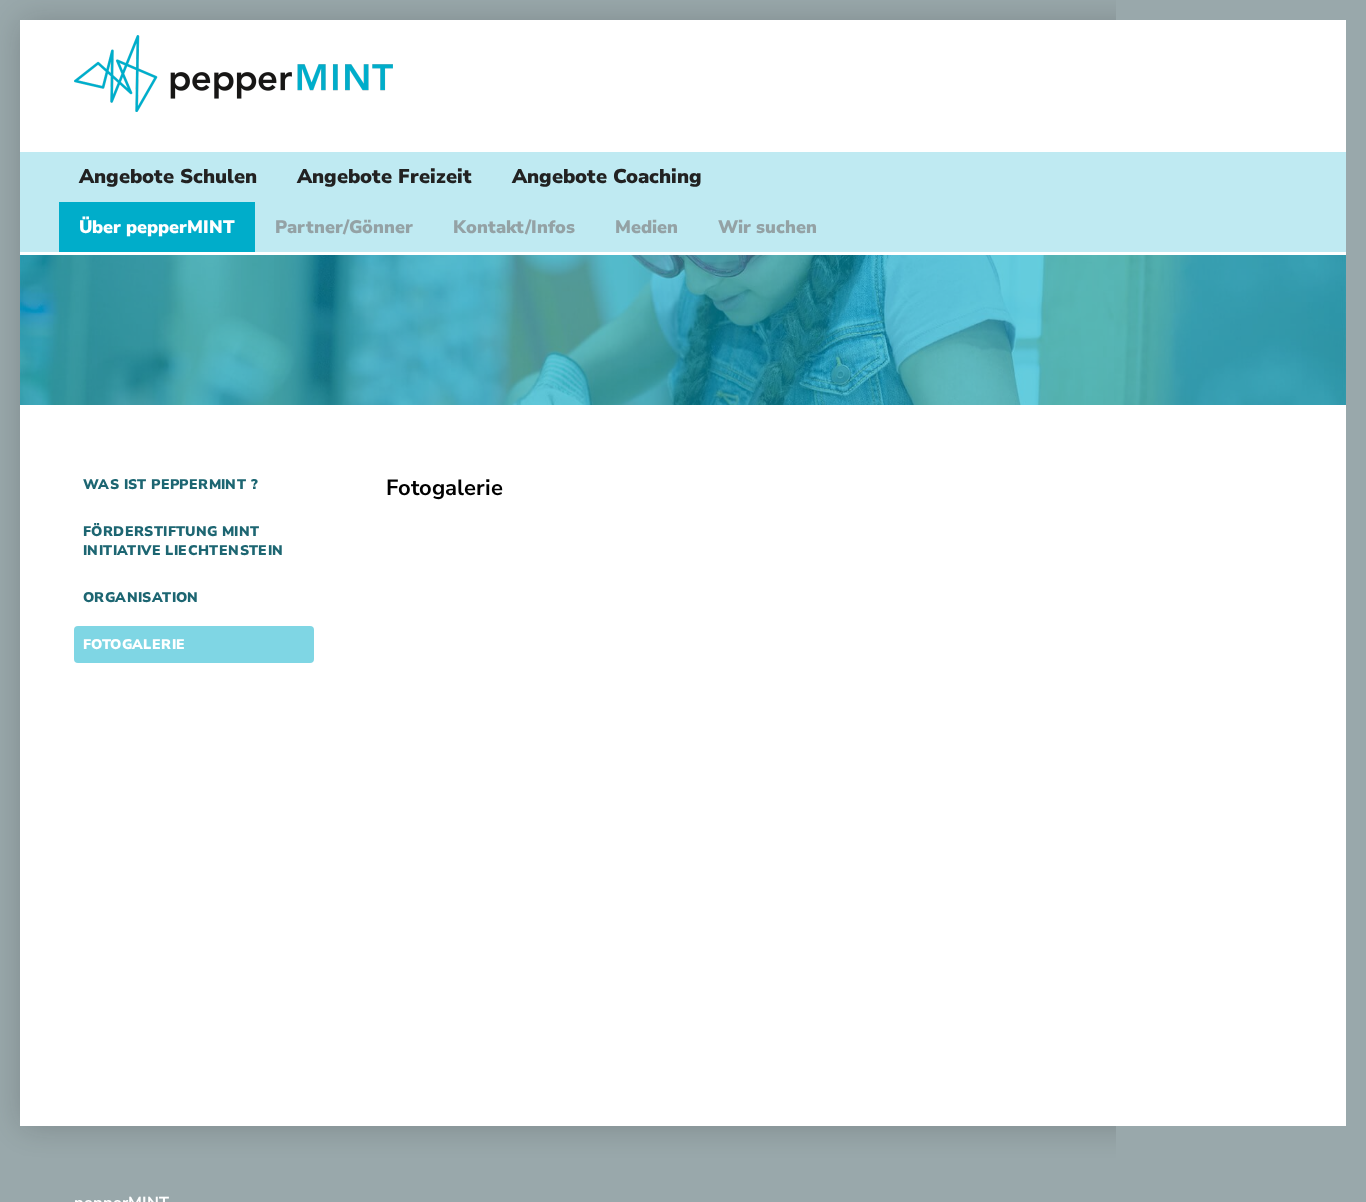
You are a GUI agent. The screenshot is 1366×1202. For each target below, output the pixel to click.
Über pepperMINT (157, 227)
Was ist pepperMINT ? (170, 484)
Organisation (141, 597)
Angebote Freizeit (384, 176)
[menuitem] (168, 177)
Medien (646, 227)
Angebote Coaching (607, 176)
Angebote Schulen (168, 176)
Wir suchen (767, 227)
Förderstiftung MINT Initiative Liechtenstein (183, 541)
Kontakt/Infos (514, 227)
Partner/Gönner (344, 227)
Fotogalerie (134, 644)
